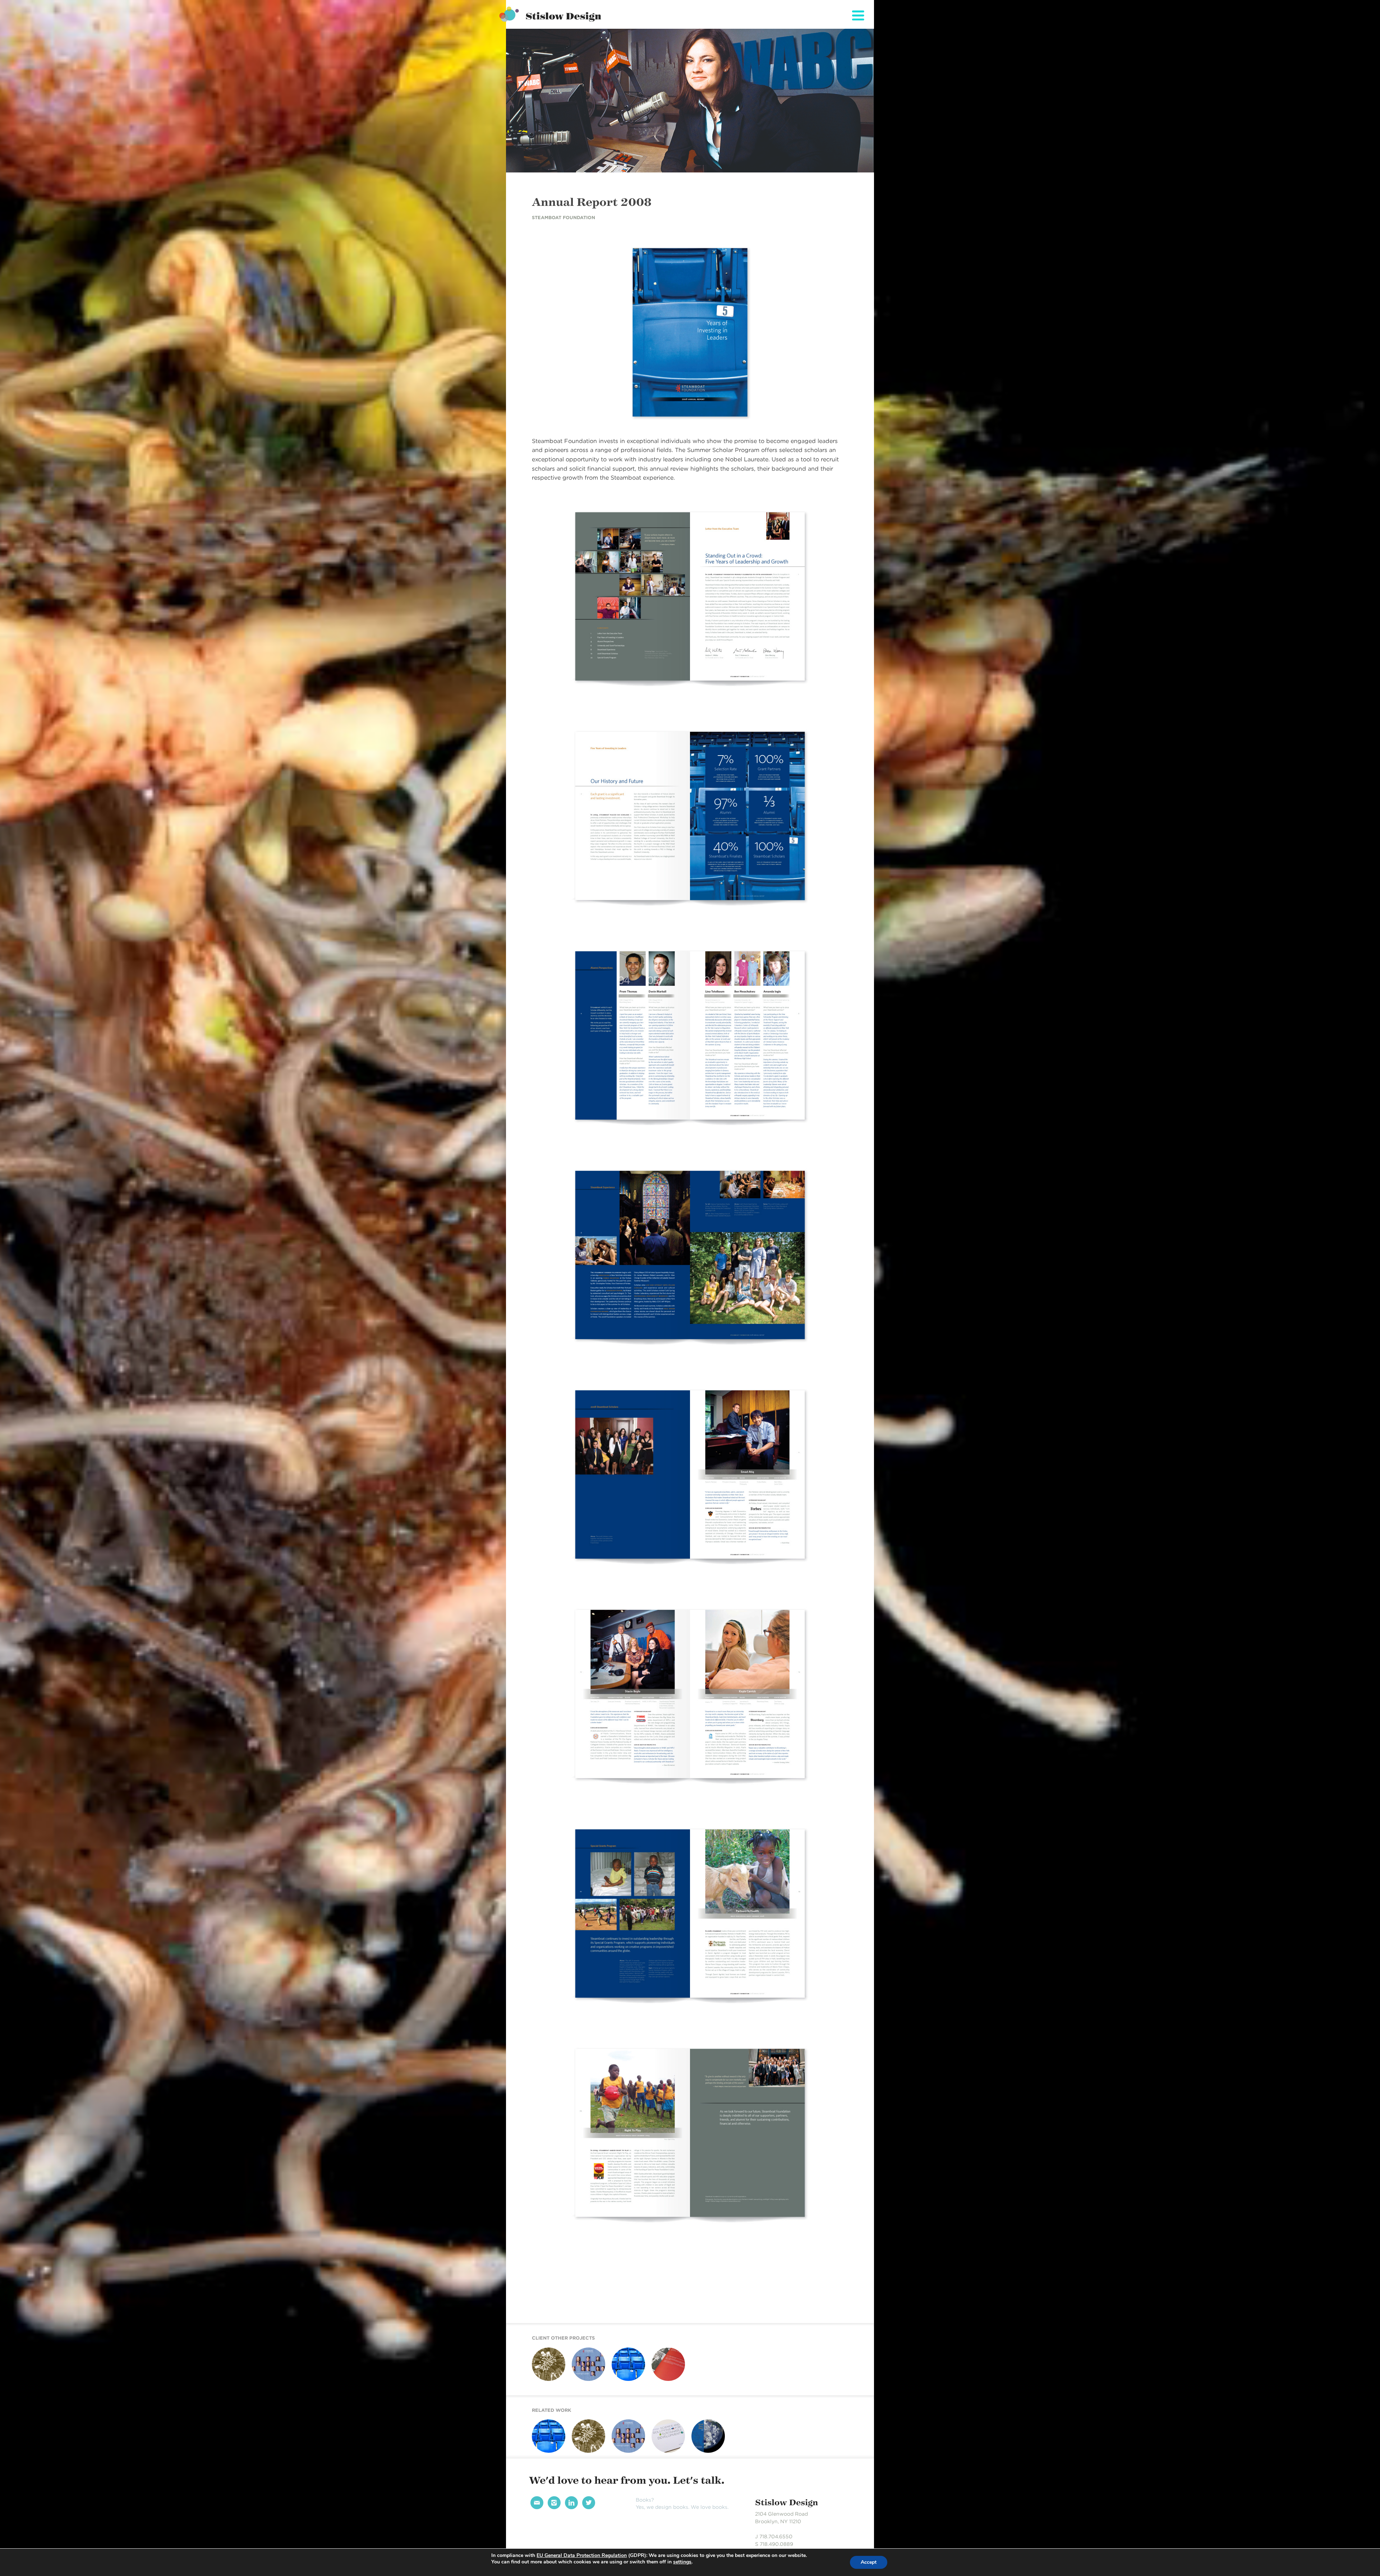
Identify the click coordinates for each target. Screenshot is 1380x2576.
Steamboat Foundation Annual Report (587, 2388)
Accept (869, 2562)
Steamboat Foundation (563, 218)
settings (682, 2562)
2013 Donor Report (663, 2457)
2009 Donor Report (703, 2457)
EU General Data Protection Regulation (582, 2555)
